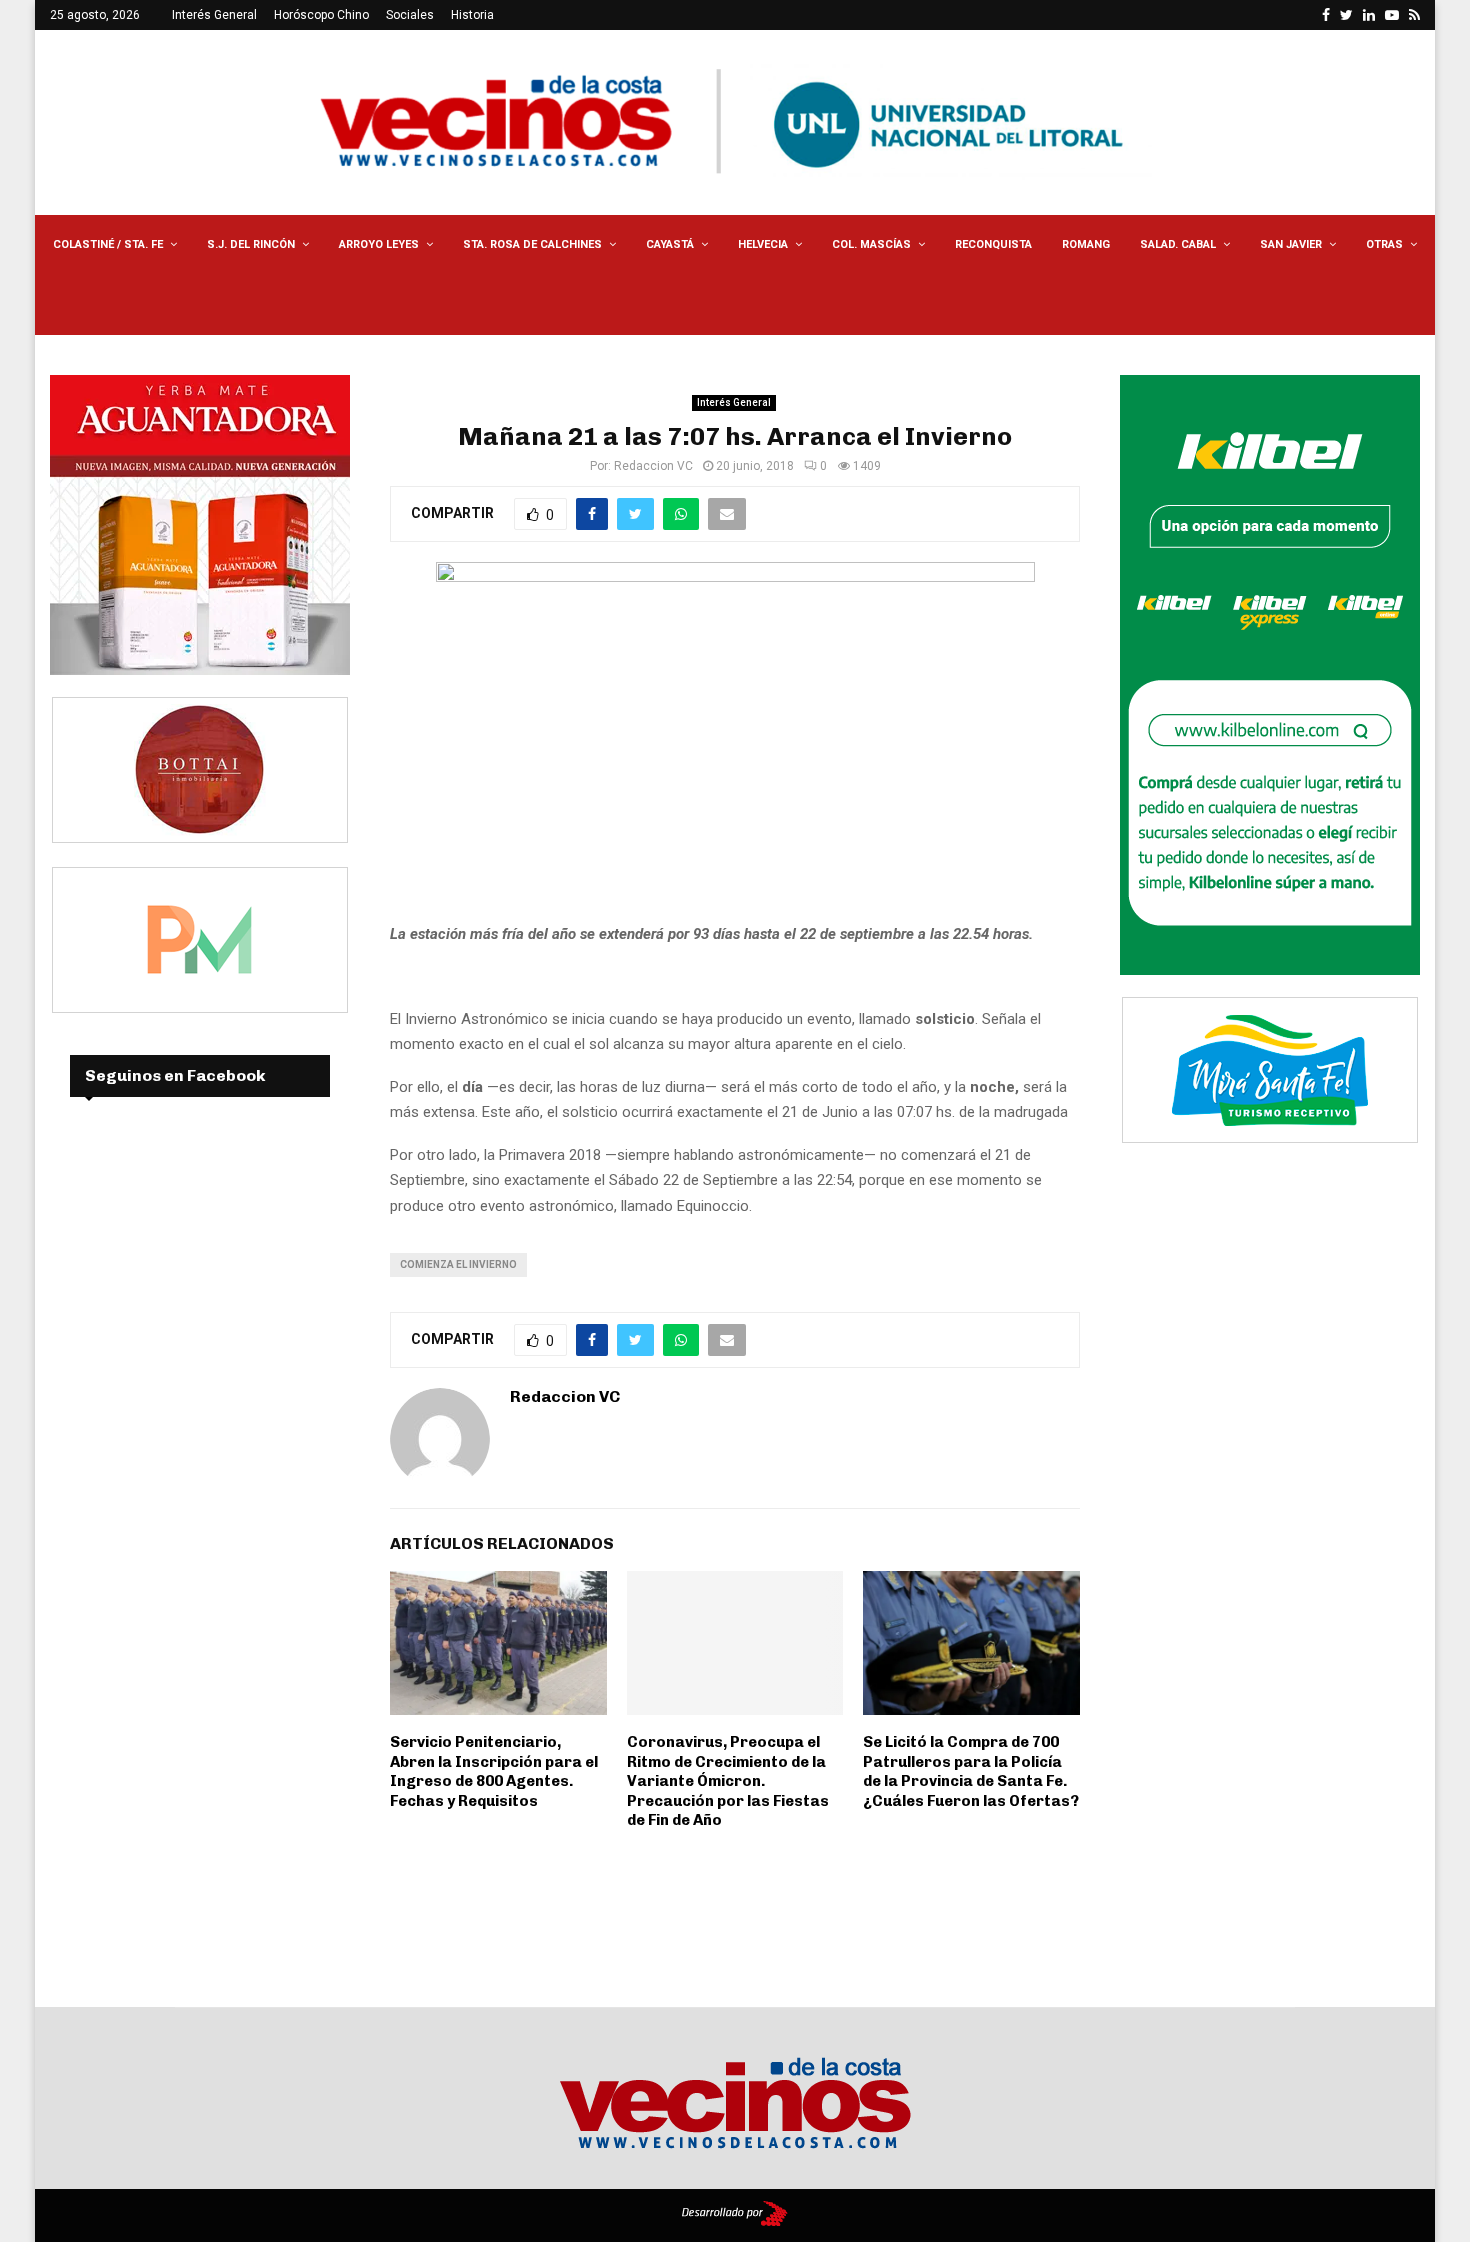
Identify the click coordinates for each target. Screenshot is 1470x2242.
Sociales (410, 15)
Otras (1384, 244)
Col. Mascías (871, 244)
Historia (472, 15)
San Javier (1291, 244)
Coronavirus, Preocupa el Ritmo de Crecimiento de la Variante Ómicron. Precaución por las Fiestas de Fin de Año (728, 1781)
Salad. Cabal (1178, 244)
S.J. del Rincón (251, 244)
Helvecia (763, 244)
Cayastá (670, 244)
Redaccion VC (653, 466)
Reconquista (993, 244)
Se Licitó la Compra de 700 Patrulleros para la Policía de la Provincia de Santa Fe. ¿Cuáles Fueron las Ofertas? (971, 1771)
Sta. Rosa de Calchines (532, 244)
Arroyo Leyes (379, 244)
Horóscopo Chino (321, 15)
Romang (1086, 244)
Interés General (214, 15)
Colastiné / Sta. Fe (108, 244)
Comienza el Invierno (458, 1264)
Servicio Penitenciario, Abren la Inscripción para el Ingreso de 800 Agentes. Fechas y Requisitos (494, 1771)
